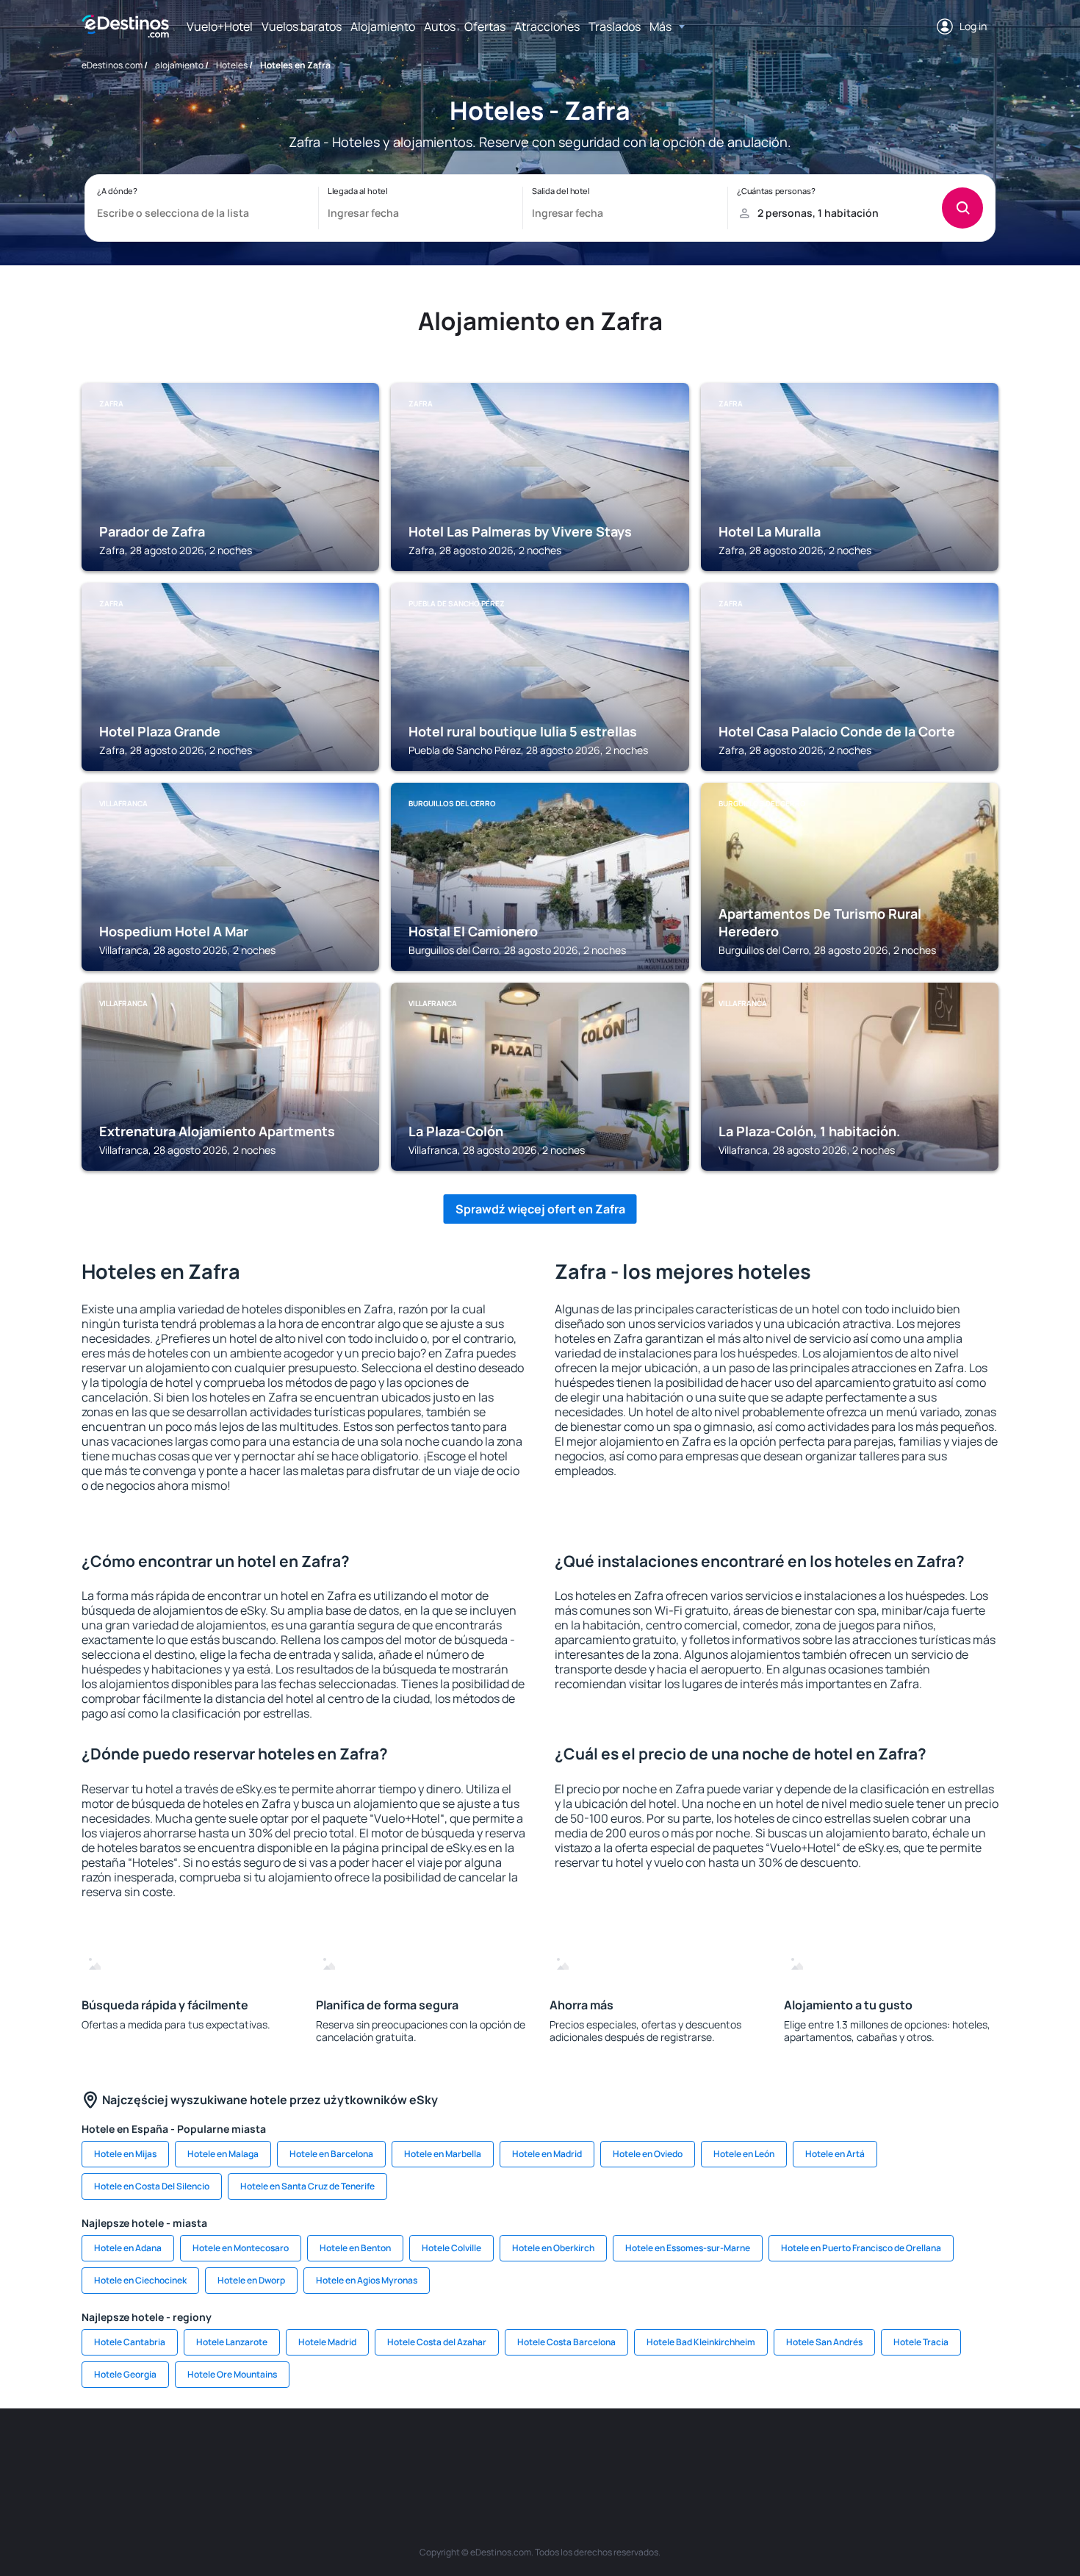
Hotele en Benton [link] (355, 2248)
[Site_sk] (518, 2453)
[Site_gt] (827, 2453)
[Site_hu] (562, 2453)
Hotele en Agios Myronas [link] (367, 2280)
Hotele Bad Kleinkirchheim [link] (701, 2342)
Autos (440, 26)
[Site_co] (606, 2453)
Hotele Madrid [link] (327, 2342)
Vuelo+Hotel (220, 26)
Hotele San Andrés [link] (824, 2342)
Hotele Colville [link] (451, 2248)
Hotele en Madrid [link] (547, 2154)
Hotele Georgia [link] (125, 2374)
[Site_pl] (298, 2453)
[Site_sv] (738, 2453)
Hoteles (232, 65)
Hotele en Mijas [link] (125, 2154)
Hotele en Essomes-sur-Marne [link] (688, 2248)
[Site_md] (474, 2453)
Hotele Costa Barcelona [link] (566, 2342)
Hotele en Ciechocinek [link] (140, 2280)
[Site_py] (915, 2453)
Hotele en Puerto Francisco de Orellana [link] (861, 2248)
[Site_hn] (871, 2453)
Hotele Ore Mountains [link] (232, 2374)
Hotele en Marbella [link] (443, 2154)
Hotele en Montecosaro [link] (241, 2248)
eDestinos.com (112, 65)
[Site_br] (165, 2453)
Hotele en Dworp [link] (251, 2280)
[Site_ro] (209, 2453)
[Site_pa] (694, 2453)
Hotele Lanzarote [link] (232, 2342)
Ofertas (485, 26)
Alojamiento (383, 26)
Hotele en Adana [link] (128, 2248)
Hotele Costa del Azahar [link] (437, 2342)
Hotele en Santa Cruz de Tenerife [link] (307, 2186)
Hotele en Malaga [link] (223, 2154)
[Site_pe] (342, 2453)
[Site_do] (650, 2453)
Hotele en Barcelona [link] (331, 2154)
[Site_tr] (386, 2453)
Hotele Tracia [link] (921, 2342)
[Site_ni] (782, 2453)
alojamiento (179, 65)
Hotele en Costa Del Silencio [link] (152, 2186)
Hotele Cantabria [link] (130, 2342)
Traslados (615, 26)
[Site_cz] (430, 2453)
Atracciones (547, 26)
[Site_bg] (253, 2453)
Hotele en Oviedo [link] (648, 2154)
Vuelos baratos (302, 26)
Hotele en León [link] (744, 2154)
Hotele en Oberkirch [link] (553, 2248)
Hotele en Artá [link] (835, 2154)
